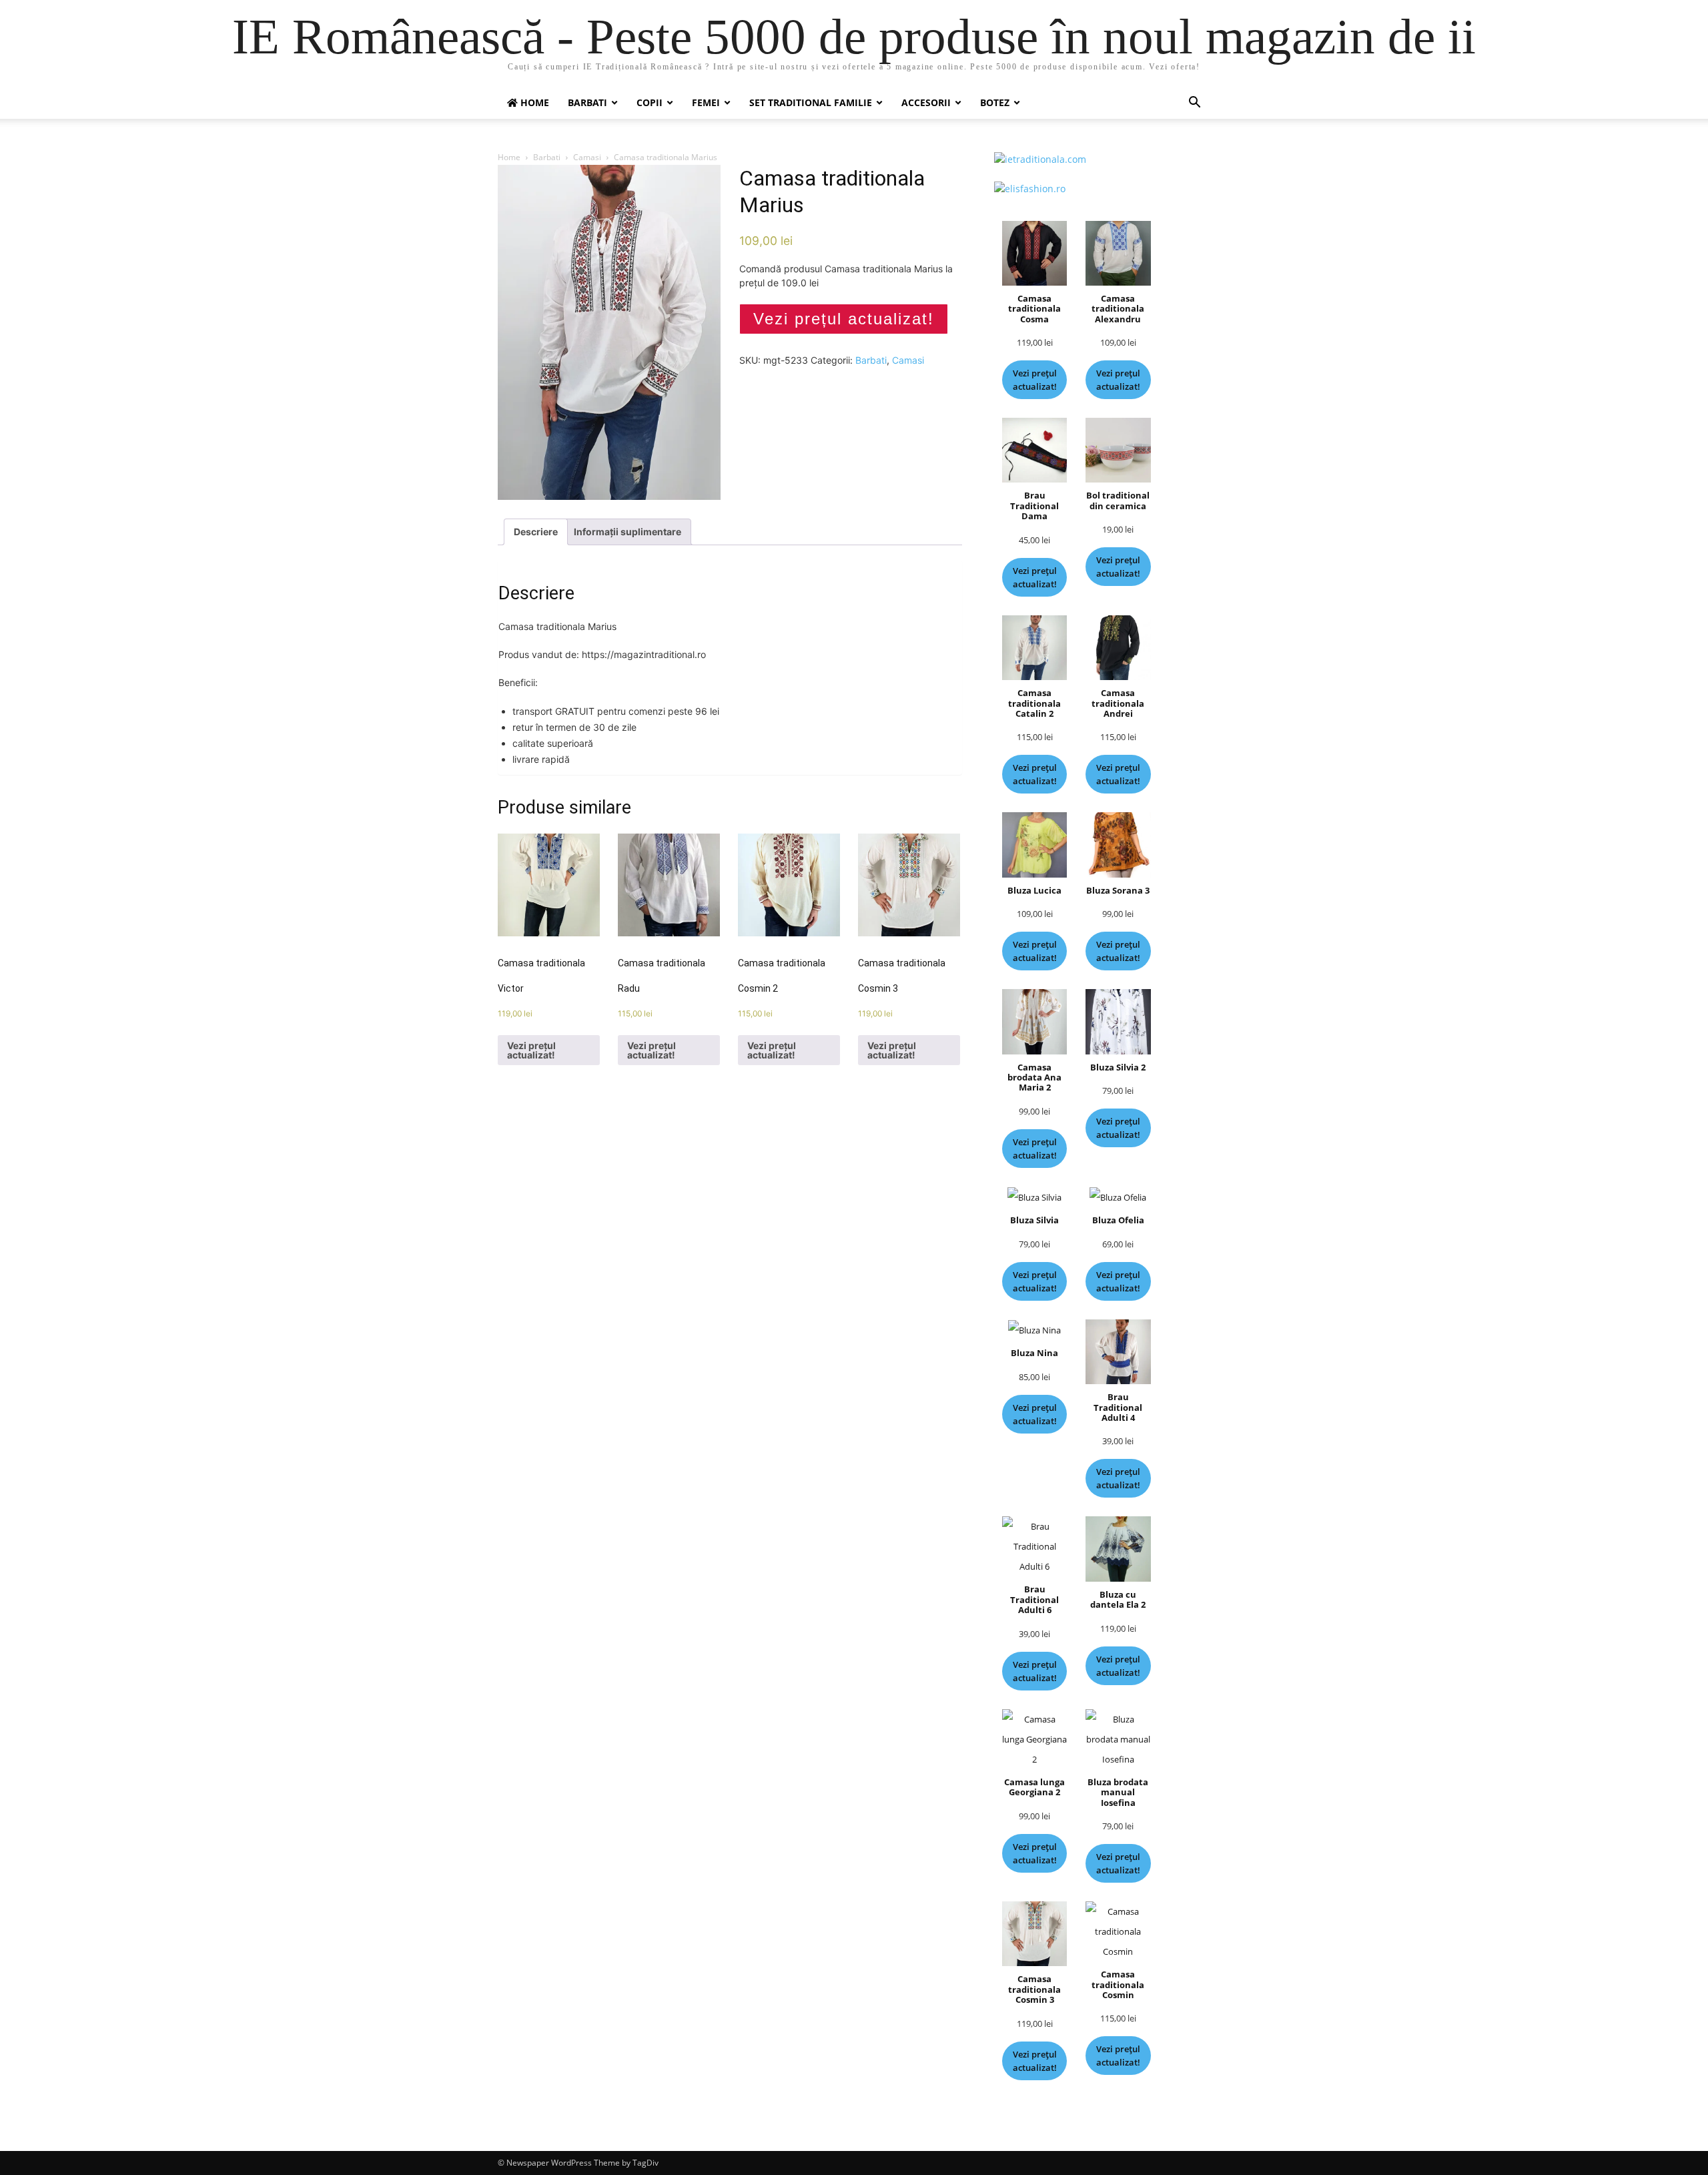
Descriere (536, 532)
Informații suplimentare (627, 532)
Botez (995, 102)
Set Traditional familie (811, 102)
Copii (650, 102)
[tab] (536, 532)
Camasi (587, 157)
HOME (533, 102)
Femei (706, 102)
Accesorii (926, 102)
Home (509, 157)
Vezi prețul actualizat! (844, 319)
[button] (1194, 104)
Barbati (587, 102)
